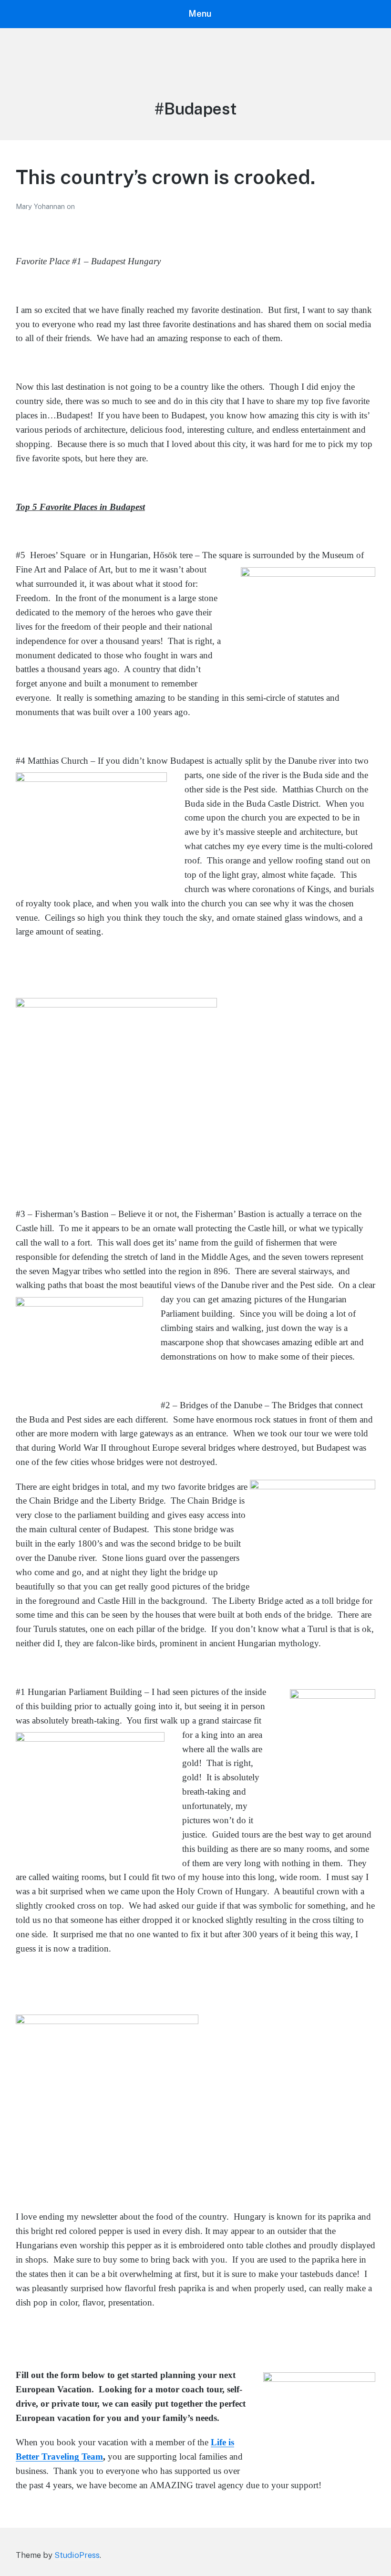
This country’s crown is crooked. (166, 177)
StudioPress (77, 2555)
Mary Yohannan (41, 206)
